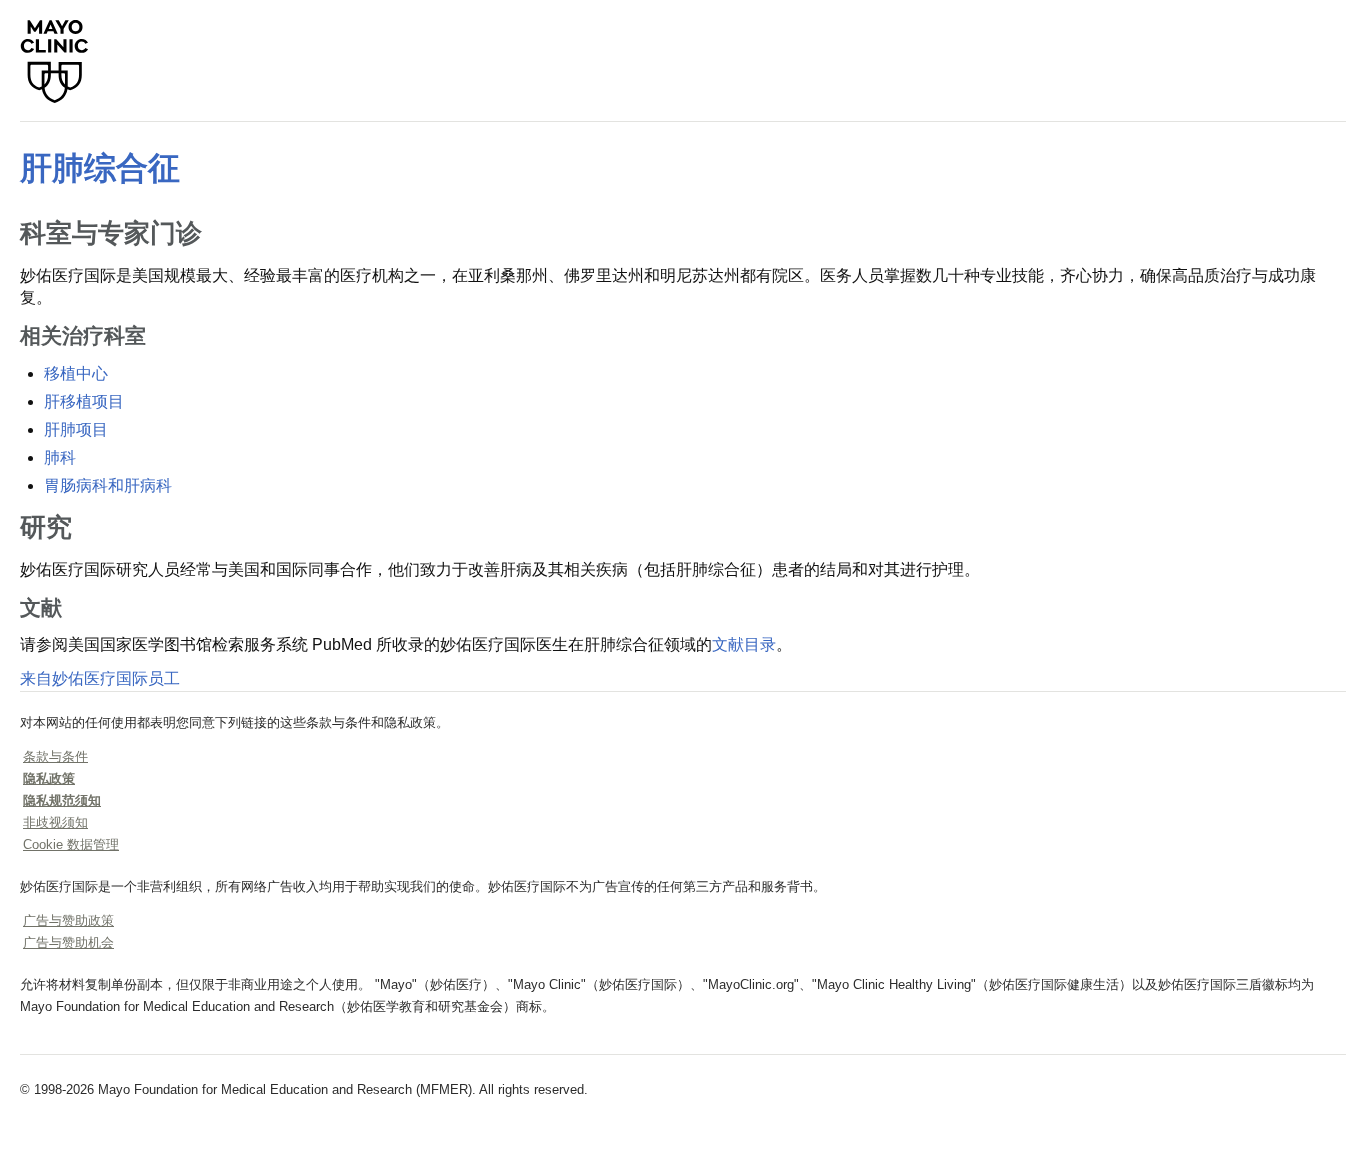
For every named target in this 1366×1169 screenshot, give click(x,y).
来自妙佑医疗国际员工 (100, 678)
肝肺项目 (76, 429)
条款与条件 (55, 756)
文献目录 (744, 644)
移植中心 (76, 373)
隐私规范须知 (62, 800)
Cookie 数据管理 (71, 844)
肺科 (60, 457)
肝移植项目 (84, 401)
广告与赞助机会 (68, 942)
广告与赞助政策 (68, 920)
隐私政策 (49, 778)
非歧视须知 (55, 822)
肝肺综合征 (100, 168)
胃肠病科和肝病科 (108, 485)
